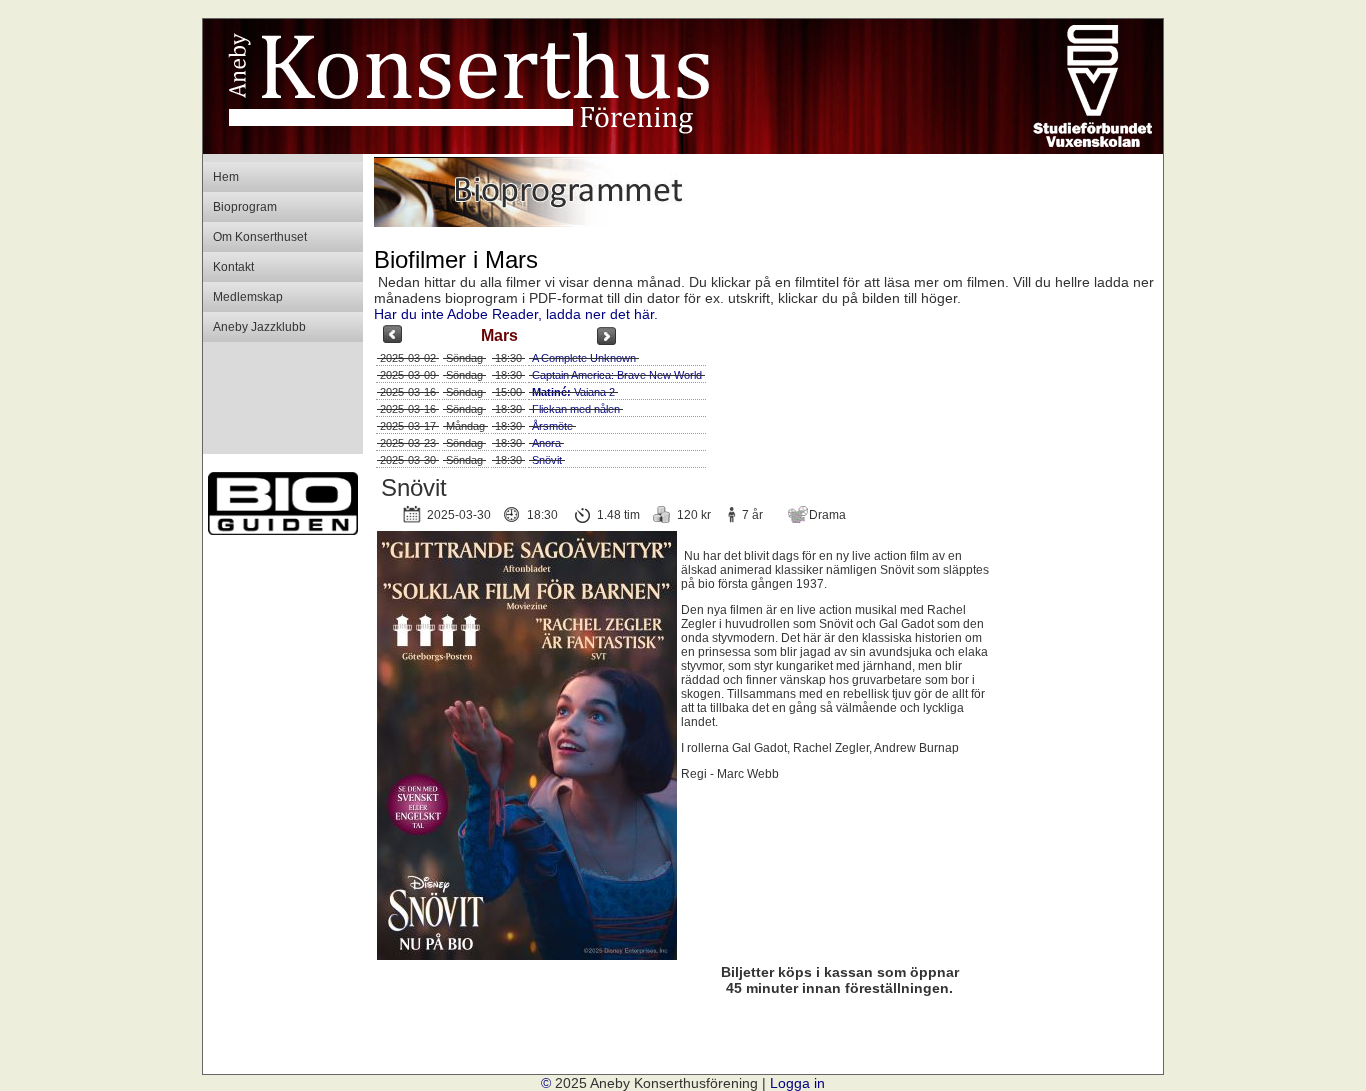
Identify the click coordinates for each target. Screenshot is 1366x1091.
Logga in (797, 1083)
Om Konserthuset (260, 237)
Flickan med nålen (576, 409)
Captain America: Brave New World (617, 375)
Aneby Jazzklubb (259, 327)
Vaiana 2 (573, 392)
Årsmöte (552, 426)
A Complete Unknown (584, 358)
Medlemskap (248, 297)
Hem (226, 177)
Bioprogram (245, 207)
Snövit (547, 460)
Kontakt (233, 267)
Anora (546, 443)
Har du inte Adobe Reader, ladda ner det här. (516, 314)
